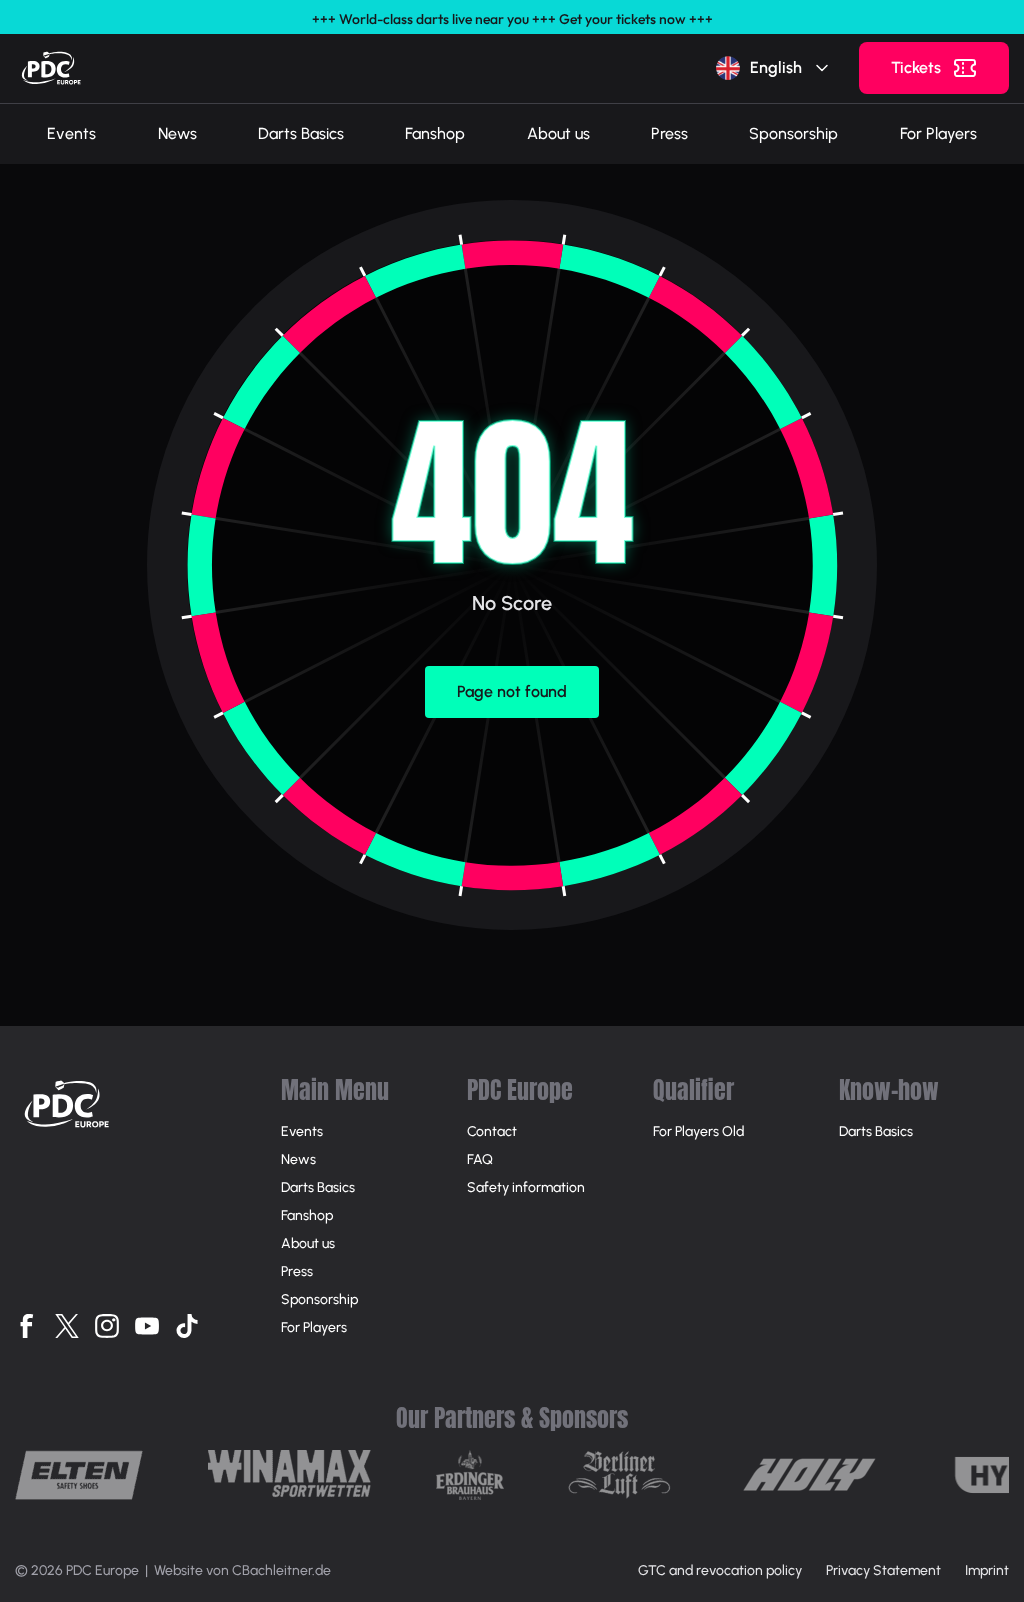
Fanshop (435, 133)
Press (669, 133)
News (177, 133)
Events (71, 133)
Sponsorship (793, 133)
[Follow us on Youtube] (147, 1326)
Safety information (526, 1187)
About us (558, 133)
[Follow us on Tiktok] (187, 1326)
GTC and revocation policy (720, 1570)
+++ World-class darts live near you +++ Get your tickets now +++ (512, 19)
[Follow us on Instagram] (107, 1326)
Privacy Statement (883, 1570)
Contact (492, 1131)
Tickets (916, 67)
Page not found (512, 691)
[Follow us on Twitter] (67, 1326)
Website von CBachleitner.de (242, 1570)
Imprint (987, 1570)
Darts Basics (301, 133)
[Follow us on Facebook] (27, 1326)
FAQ (480, 1159)
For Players (938, 133)
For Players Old (698, 1131)
